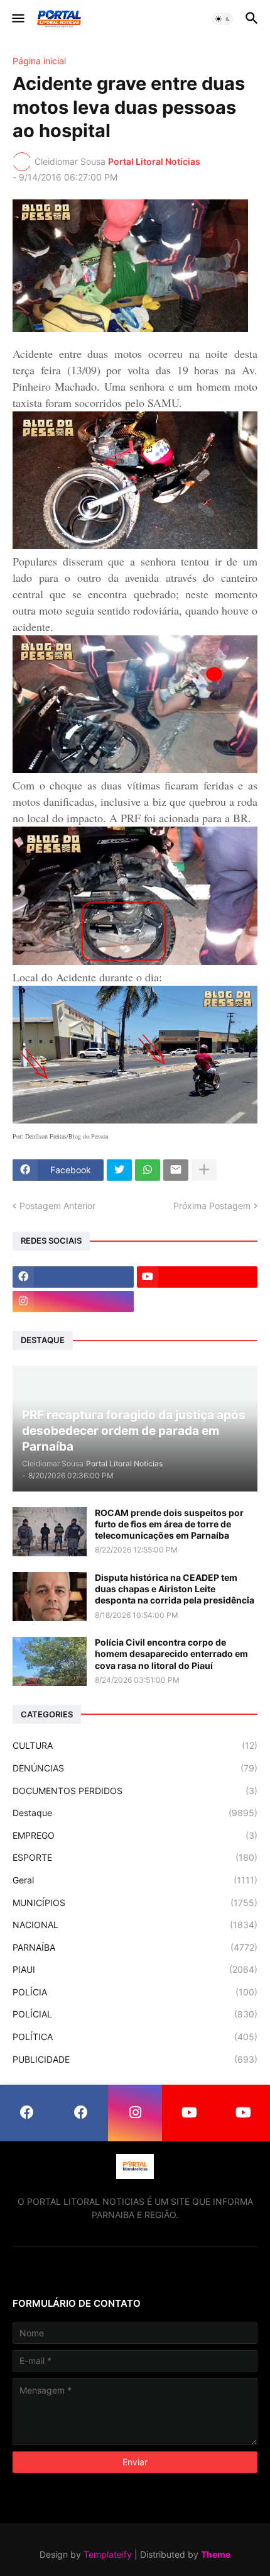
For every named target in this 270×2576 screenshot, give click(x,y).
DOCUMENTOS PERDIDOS (135, 1791)
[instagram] (73, 1302)
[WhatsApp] (148, 1170)
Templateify (108, 2554)
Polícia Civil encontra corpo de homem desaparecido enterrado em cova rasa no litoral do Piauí (171, 1653)
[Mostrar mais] (204, 1170)
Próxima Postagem (212, 1206)
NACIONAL (135, 1925)
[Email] (176, 1170)
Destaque (135, 1813)
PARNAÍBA (135, 1947)
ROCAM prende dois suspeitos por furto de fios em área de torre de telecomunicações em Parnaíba (169, 1524)
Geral (135, 1880)
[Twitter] (119, 1170)
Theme (216, 2554)
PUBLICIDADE (135, 2059)
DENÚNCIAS (135, 1768)
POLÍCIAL (135, 2014)
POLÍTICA (135, 2037)
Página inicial (39, 61)
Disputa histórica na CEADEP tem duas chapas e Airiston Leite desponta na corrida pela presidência (175, 1589)
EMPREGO (135, 1835)
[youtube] (197, 1277)
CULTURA (135, 1745)
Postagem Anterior (57, 1206)
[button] (17, 19)
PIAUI (135, 1969)
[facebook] (73, 1277)
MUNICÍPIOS (135, 1903)
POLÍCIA (135, 1992)
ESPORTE (135, 1857)
